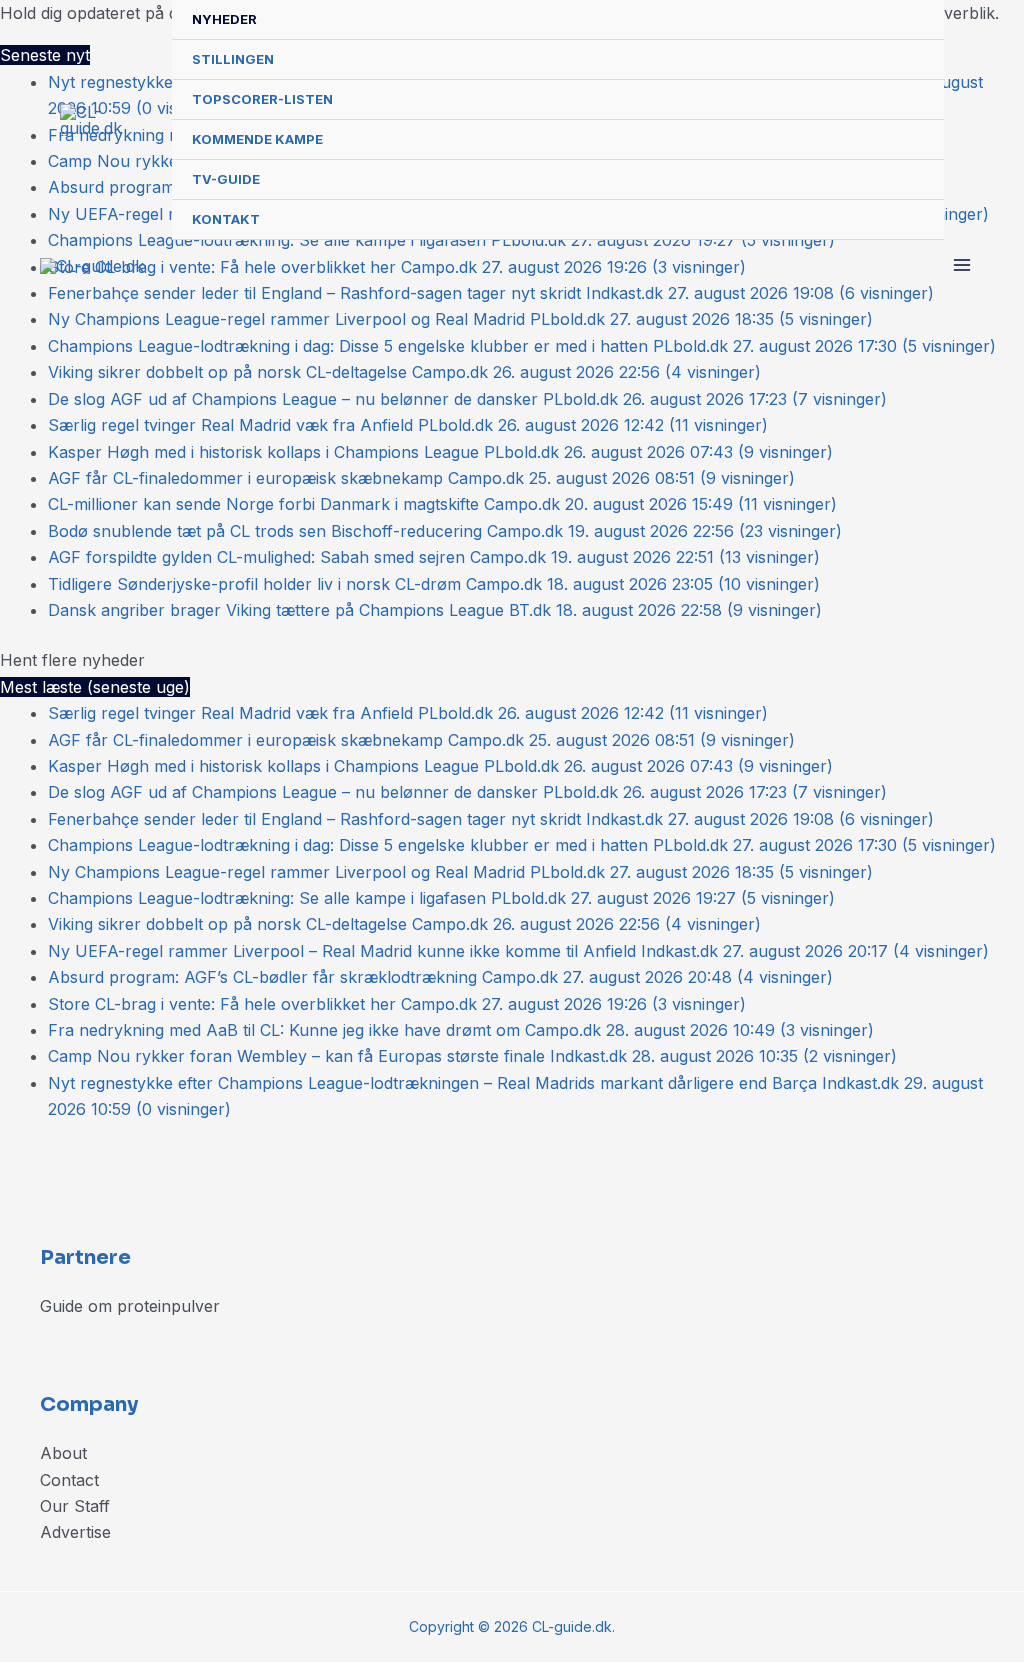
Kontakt (226, 219)
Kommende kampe (257, 139)
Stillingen (233, 59)
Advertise (75, 1532)
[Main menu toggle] (962, 265)
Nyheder (224, 19)
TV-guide (226, 179)
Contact (69, 1480)
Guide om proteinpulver (130, 1306)
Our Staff (75, 1506)
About (63, 1453)
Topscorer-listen (262, 99)
